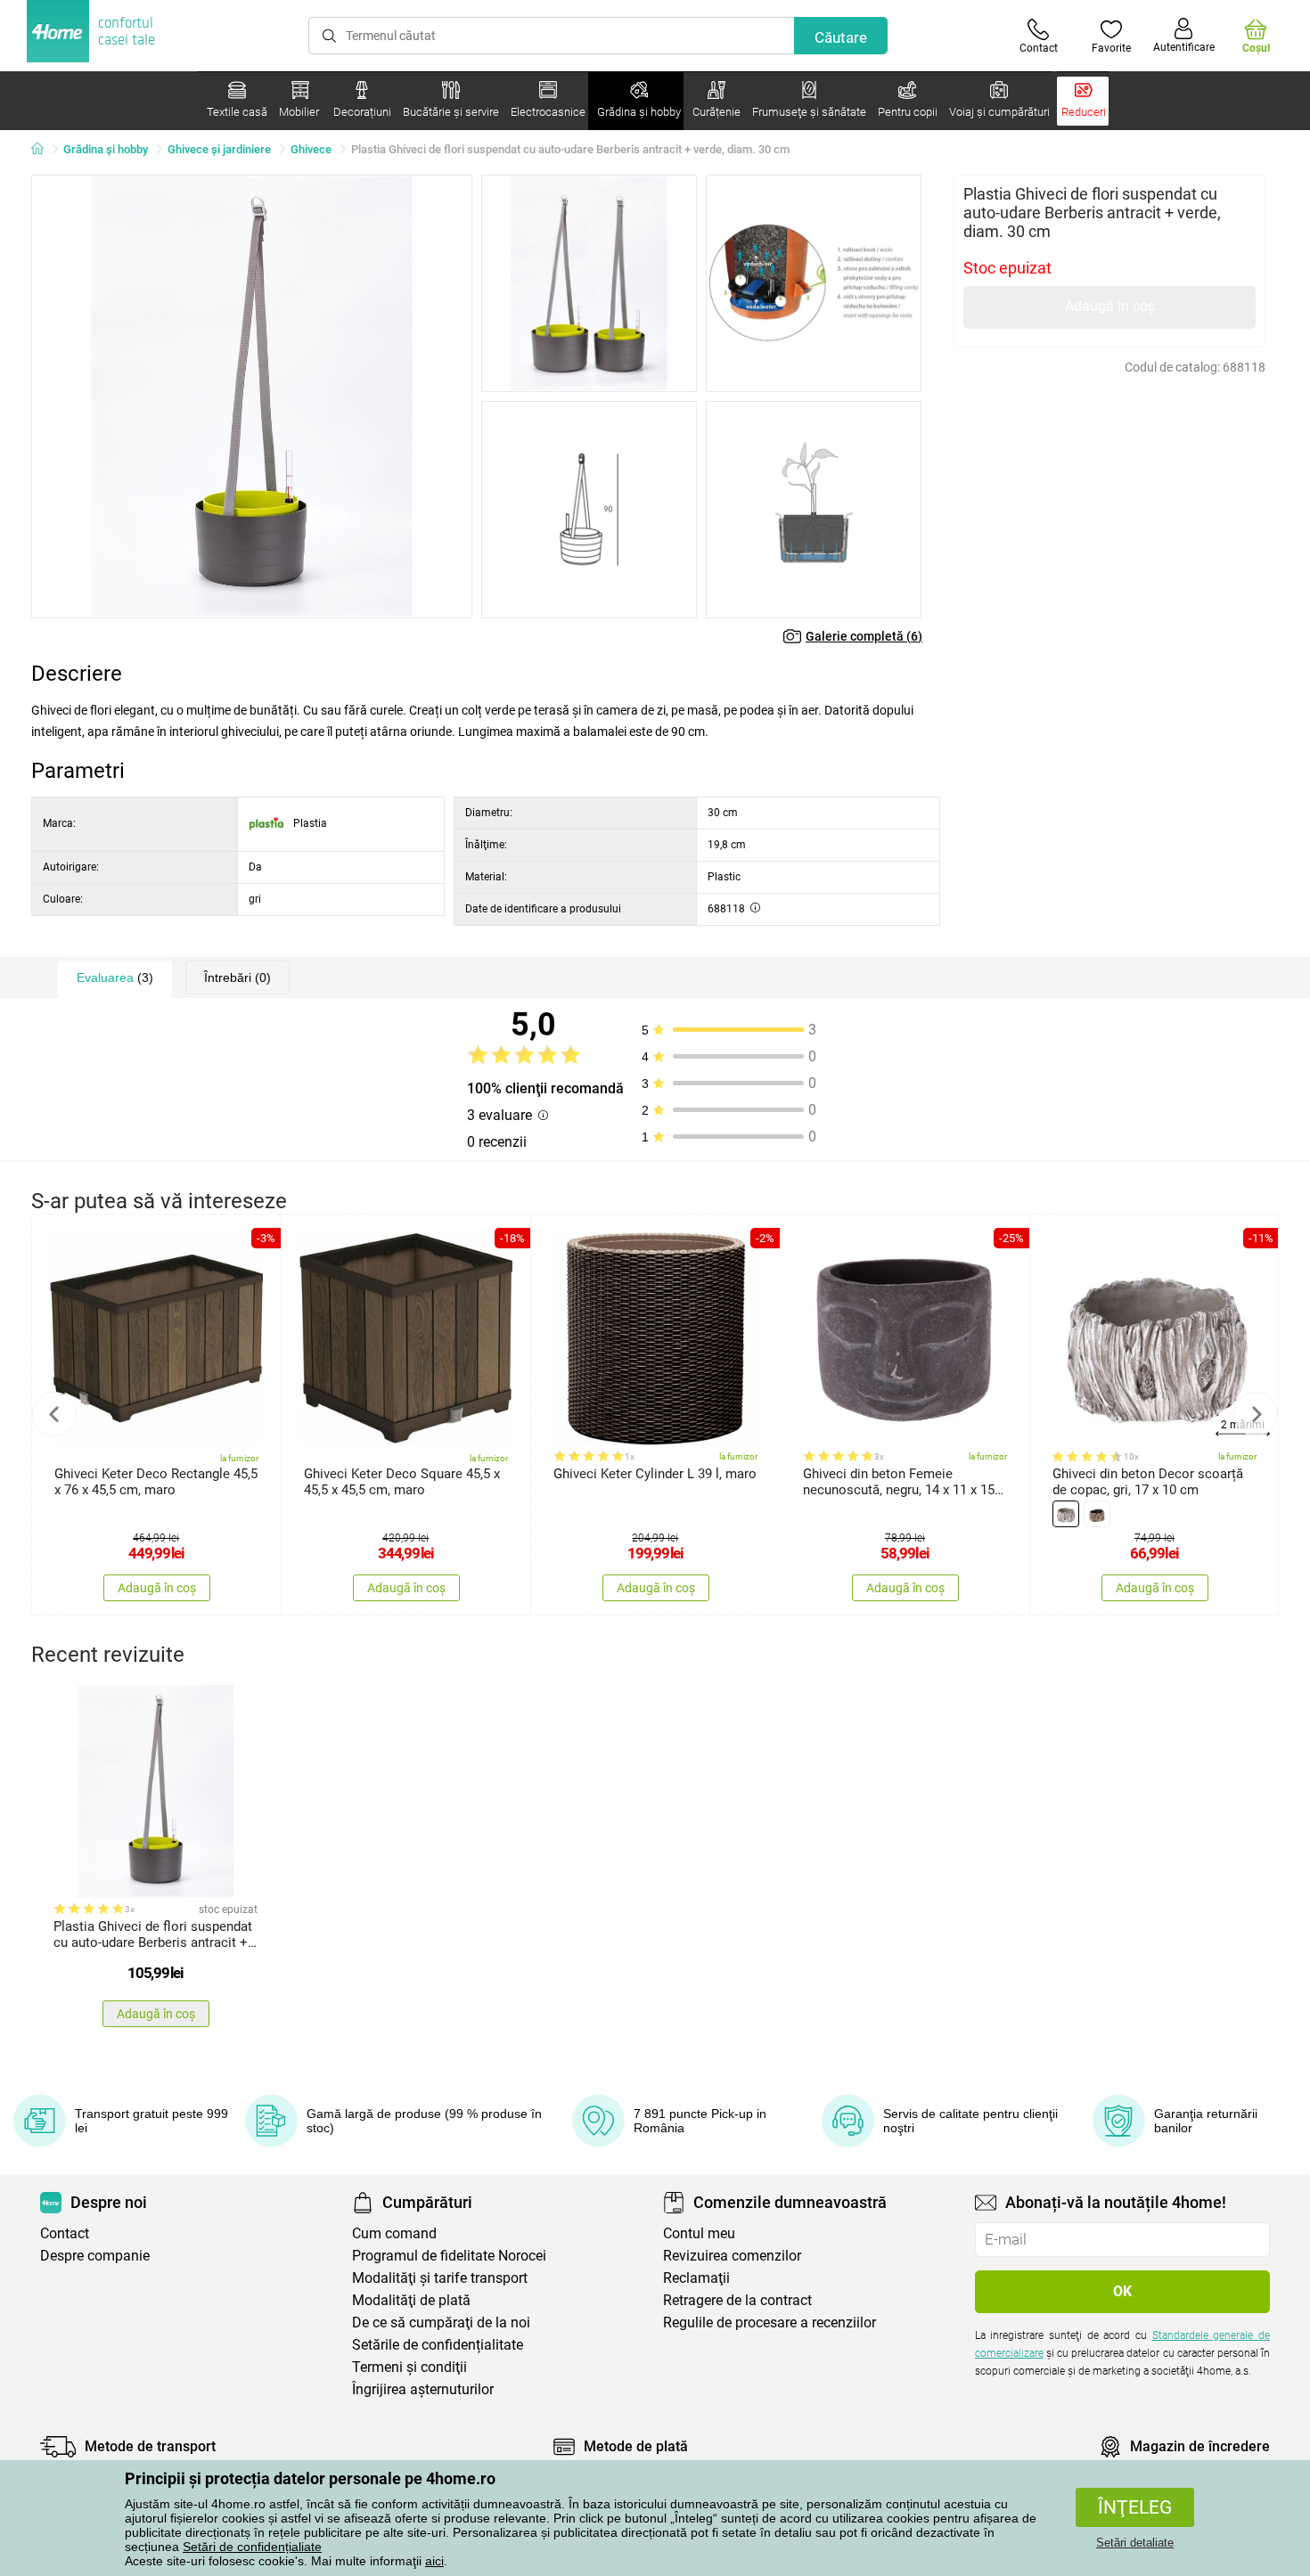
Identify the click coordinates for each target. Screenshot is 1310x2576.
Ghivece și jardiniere (219, 149)
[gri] (1066, 1514)
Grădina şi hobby (106, 149)
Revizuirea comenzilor (732, 2256)
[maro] (1097, 1514)
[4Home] (44, 150)
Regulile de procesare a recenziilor (770, 2322)
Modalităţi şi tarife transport (440, 2278)
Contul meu (699, 2233)
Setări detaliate (1135, 2543)
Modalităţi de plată (411, 2300)
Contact (65, 2233)
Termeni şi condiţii (409, 2367)
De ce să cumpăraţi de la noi (441, 2322)
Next (1256, 1414)
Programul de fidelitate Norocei (449, 2256)
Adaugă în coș (1110, 306)
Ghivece (311, 149)
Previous (54, 1414)
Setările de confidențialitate (438, 2345)
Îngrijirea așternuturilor (423, 2389)
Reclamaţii (696, 2278)
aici (434, 2561)
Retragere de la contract (737, 2300)
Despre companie (95, 2256)
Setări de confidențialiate (252, 2547)
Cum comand (394, 2233)
